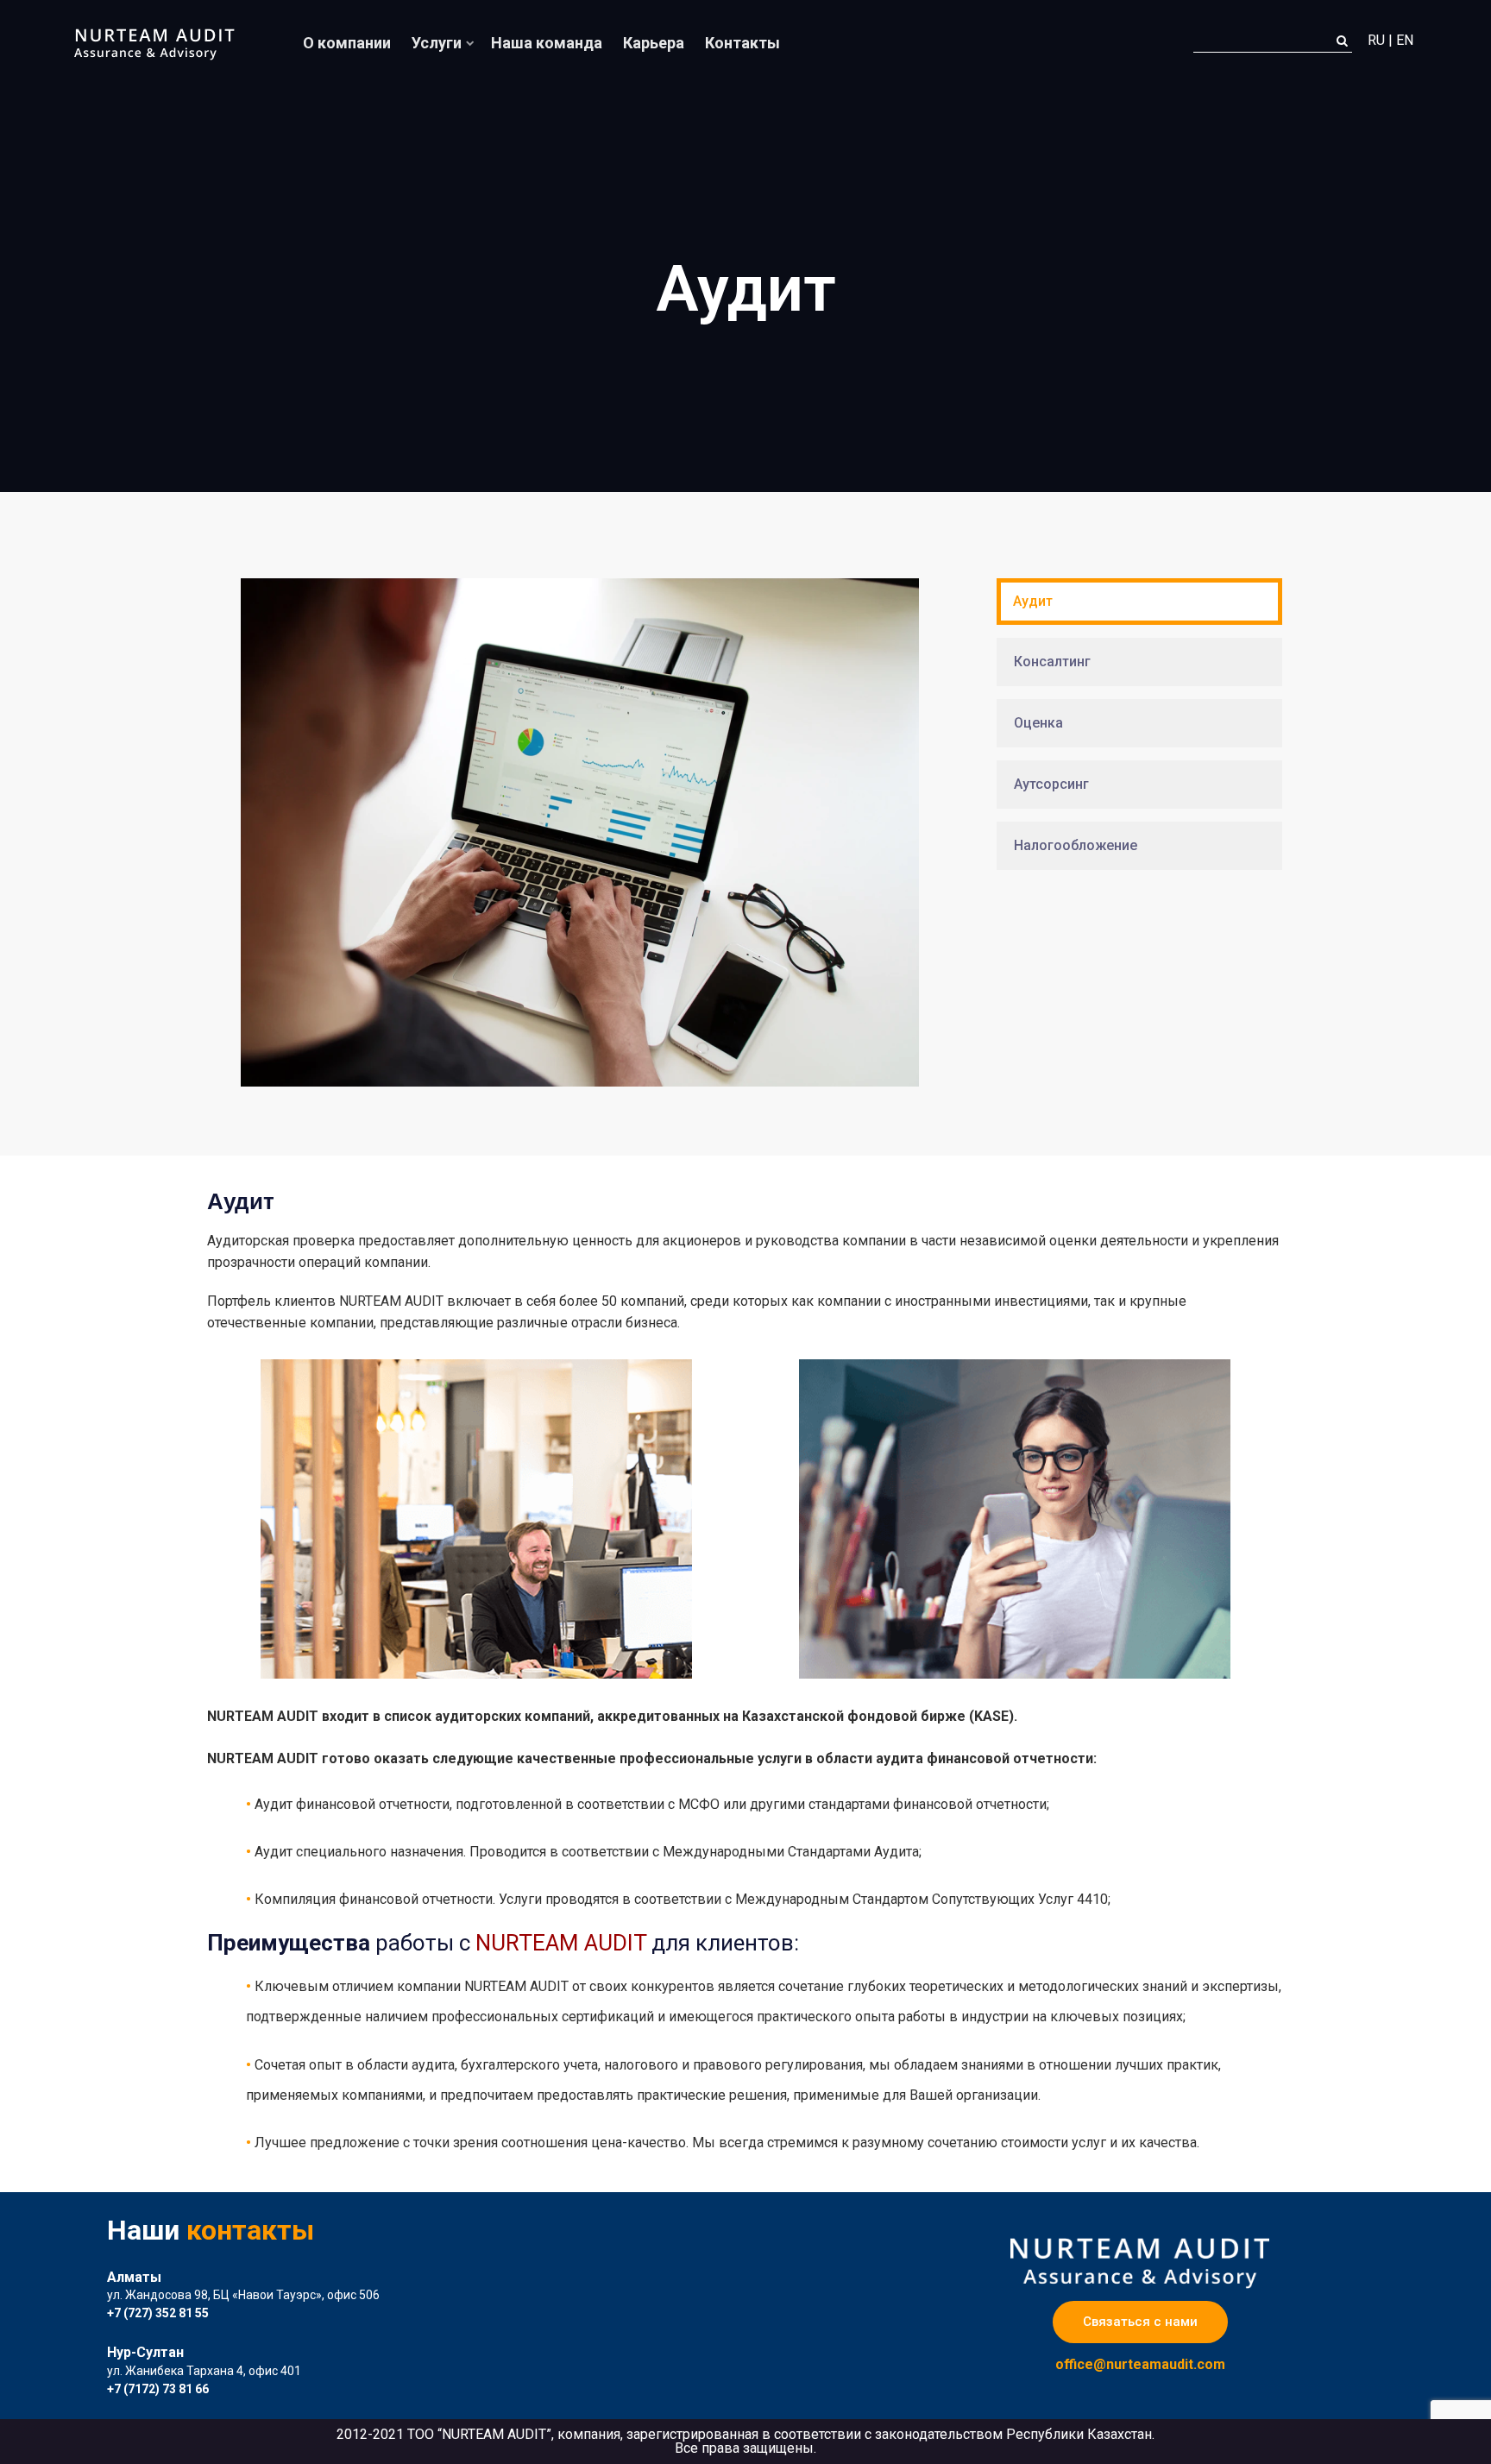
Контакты (742, 43)
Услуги (437, 43)
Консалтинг (1052, 662)
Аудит (1033, 601)
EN (1405, 41)
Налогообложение (1076, 845)
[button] (1140, 2322)
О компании (347, 43)
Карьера (654, 43)
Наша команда (547, 43)
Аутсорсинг (1051, 784)
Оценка (1038, 723)
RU (1376, 41)
